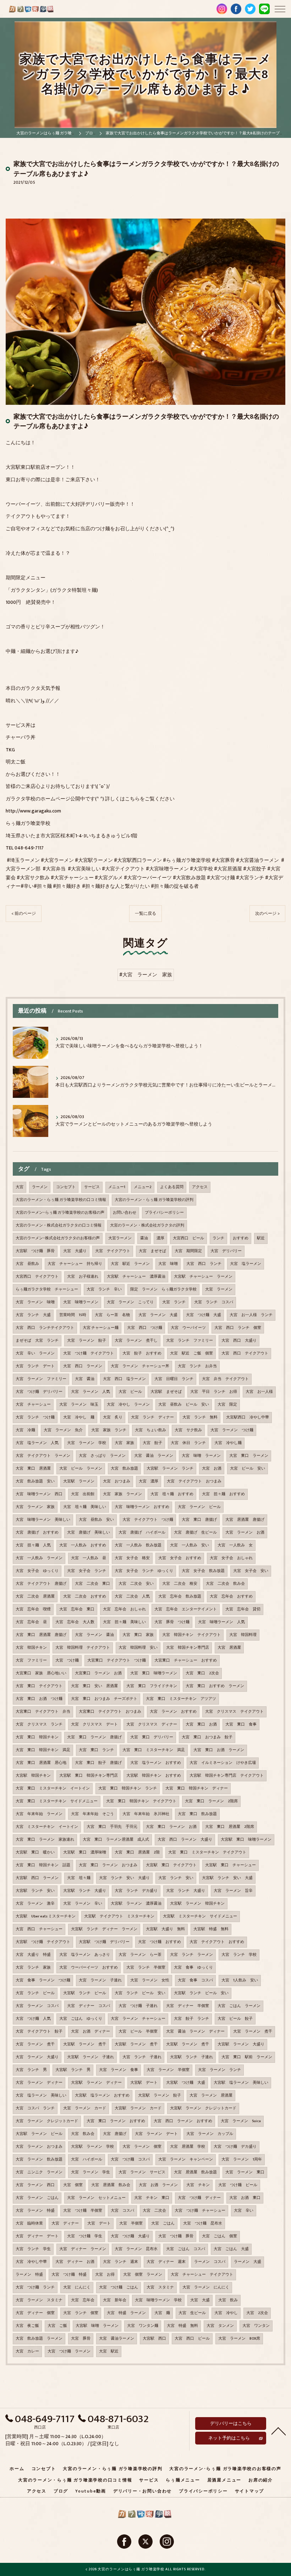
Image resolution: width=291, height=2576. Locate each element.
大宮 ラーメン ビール (199, 1507)
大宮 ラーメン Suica (241, 2121)
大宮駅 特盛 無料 (211, 1929)
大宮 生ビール (192, 2313)
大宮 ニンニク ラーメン (39, 2172)
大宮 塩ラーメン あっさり (85, 1955)
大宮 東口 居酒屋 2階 (137, 1852)
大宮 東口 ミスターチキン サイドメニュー (57, 1801)
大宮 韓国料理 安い (138, 1648)
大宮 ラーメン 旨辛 (233, 1891)
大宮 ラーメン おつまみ (39, 2147)
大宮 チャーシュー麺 (101, 1328)
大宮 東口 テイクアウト (39, 1686)
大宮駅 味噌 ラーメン (97, 2326)
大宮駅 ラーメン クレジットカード (203, 2108)
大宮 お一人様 (259, 1392)
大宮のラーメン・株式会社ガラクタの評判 (147, 1225)
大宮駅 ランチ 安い (35, 1891)
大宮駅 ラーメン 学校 (92, 2147)
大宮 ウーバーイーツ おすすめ (89, 1968)
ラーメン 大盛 (248, 2262)
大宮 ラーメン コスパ (37, 2006)
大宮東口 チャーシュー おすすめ (186, 1660)
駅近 (261, 1238)
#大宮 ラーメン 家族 (146, 975)
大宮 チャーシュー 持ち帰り (75, 1264)
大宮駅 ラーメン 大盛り (241, 2044)
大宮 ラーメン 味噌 (35, 1302)
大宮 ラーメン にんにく (206, 2287)
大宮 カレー (27, 2351)
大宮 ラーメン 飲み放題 (39, 2159)
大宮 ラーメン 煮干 (253, 2032)
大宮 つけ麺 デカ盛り (235, 2147)
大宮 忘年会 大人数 (75, 1622)
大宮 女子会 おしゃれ (231, 1558)
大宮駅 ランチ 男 (73, 2070)
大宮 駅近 (109, 2351)
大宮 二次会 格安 (180, 1584)
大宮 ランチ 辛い (104, 1289)
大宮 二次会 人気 (132, 1596)
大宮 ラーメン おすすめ (173, 1712)
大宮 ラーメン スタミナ (39, 2300)
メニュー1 (117, 1187)
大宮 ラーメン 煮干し (136, 1341)
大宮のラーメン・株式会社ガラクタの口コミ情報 (59, 1225)
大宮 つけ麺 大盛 (204, 1315)
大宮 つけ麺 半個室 (83, 2211)
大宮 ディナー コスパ (89, 2006)
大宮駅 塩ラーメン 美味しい (241, 2083)
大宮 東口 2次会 (202, 1673)
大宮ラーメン (120, 1238)
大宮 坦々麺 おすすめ (172, 1494)
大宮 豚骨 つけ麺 (172, 1622)
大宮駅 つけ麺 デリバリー (104, 1942)
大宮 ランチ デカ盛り (136, 1891)
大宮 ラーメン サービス (142, 2172)
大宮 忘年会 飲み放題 (180, 1596)
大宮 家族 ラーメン (122, 1494)
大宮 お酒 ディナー (90, 2032)
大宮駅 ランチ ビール (85, 1993)
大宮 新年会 (115, 2300)
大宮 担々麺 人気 (33, 1545)
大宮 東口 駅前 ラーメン (247, 2057)
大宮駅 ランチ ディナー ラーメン (104, 1929)
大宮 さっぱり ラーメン (102, 1456)
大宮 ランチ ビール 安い (140, 1993)
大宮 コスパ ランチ (35, 2108)
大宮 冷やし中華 (31, 2262)
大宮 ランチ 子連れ (142, 2057)
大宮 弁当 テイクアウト (225, 1379)
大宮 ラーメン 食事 (119, 2070)
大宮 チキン (198, 2185)
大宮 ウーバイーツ (188, 1328)
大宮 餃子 (152, 1443)
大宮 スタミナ (160, 2287)
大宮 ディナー (65, 2223)
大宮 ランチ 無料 (200, 1417)
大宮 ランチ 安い (176, 1878)
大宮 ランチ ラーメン (191, 1955)
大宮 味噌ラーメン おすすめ (142, 1507)
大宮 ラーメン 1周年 (242, 2159)
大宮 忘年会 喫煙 (33, 1609)
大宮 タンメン (220, 2326)
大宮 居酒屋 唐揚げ (245, 1520)
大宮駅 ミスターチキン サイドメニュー (200, 1916)
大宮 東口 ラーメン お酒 (171, 1827)
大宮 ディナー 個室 (35, 2313)
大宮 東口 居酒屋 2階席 (230, 1827)
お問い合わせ (125, 1213)
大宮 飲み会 (83, 2134)
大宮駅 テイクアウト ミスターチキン (119, 1916)
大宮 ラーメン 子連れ (100, 1980)
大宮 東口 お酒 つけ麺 (39, 1699)
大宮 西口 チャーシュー (39, 1929)
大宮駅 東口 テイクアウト (171, 1865)
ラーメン (40, 1187)
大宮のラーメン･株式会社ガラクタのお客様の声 (58, 1238)
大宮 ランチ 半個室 (146, 1968)
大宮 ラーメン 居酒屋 (211, 2095)
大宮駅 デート (144, 2083)
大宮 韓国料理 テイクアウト (83, 1648)
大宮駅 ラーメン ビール (39, 2134)
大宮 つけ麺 (67, 1660)
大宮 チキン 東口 (152, 2198)
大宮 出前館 (83, 1494)
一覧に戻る (145, 914)
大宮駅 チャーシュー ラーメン (203, 1277)
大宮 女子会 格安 (132, 1558)
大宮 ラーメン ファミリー (41, 1379)
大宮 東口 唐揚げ (199, 1520)
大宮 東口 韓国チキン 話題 (43, 1865)
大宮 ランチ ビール (35, 1993)
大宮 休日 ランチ (188, 1443)
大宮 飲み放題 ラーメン (39, 2339)
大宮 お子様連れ (83, 1277)
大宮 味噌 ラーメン (201, 1456)
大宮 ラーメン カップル (210, 2134)
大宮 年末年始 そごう (92, 1814)
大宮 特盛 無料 (182, 2326)
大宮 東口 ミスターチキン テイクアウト (207, 1852)
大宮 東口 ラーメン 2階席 (211, 1801)
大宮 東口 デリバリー (152, 1737)
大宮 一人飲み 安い (190, 1545)
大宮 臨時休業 (29, 2223)
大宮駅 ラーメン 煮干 (85, 2044)
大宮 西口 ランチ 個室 (238, 1328)
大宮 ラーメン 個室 (142, 2147)
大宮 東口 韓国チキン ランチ (128, 1788)
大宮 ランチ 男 (31, 2070)
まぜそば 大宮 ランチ (37, 1341)
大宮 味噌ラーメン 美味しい (43, 1520)
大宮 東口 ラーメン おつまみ (108, 1865)
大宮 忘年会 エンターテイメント (186, 1609)
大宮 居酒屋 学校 (188, 2147)
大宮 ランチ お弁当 (197, 1366)
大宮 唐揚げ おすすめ (37, 1533)
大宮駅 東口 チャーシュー (230, 1865)
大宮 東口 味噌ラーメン (154, 1673)
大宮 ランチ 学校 (239, 1955)
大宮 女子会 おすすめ (180, 1558)
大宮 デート (99, 2223)
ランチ (218, 1238)
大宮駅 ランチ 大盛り (85, 1891)
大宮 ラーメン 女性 (150, 1980)
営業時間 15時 (73, 1315)
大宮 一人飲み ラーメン (39, 1558)
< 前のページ (24, 914)
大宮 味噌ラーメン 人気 (221, 1622)
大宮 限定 (227, 1405)
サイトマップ (250, 2491)
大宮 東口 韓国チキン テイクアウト (141, 1801)
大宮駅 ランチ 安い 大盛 (227, 1878)
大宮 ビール (130, 1392)
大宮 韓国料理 (243, 1635)
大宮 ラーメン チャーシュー (138, 2019)
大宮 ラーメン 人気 (90, 1392)
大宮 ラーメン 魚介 (63, 1430)
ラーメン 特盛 (29, 2275)
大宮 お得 (105, 2275)
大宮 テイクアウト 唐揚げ (41, 1584)
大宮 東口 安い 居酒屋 (94, 1686)
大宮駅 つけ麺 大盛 (186, 2083)
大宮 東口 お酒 (201, 1724)
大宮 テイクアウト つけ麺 (148, 1520)
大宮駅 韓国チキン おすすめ (154, 1776)
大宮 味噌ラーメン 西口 (39, 1494)
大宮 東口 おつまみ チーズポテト (104, 1699)
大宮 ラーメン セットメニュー (96, 2198)
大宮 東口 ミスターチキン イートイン (53, 1788)
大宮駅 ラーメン (79, 1481)
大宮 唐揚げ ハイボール (142, 1533)
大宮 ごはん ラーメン (239, 2006)
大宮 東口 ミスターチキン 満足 (154, 1750)
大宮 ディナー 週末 (166, 2262)
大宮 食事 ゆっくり (193, 1968)
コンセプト (66, 1187)
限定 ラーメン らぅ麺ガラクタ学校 (163, 1289)
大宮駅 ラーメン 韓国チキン (197, 1904)
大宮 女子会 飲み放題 (203, 1571)
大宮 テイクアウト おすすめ (217, 1942)
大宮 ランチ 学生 (33, 2249)
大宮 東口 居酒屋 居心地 (41, 1763)
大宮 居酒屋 (229, 1648)
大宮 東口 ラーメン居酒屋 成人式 (116, 1840)
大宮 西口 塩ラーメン (124, 1379)
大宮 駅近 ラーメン (130, 1264)
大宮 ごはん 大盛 (231, 2249)
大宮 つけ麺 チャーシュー (200, 2211)
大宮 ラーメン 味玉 (79, 1405)
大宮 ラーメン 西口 (35, 2185)
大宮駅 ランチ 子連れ (191, 2057)
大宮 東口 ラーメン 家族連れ (45, 1840)
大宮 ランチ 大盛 (33, 1315)
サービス (92, 1187)
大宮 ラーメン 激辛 (35, 1904)
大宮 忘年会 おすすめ (231, 1596)
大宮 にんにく (77, 2287)
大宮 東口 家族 (138, 1635)
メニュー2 (143, 1187)
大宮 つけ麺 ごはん (119, 2287)
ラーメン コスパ (210, 2262)
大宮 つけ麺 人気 (33, 2019)
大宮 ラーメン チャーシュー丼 (140, 1366)
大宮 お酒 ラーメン (158, 2185)
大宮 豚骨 (81, 2339)
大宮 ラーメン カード (85, 2108)
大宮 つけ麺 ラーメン (69, 2351)
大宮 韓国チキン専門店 (188, 1648)
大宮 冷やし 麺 (79, 1417)
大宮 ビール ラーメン (81, 1469)
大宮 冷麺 (25, 1430)
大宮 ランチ (174, 1302)
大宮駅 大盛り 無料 (165, 1929)
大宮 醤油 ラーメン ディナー (195, 2032)
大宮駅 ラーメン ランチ (170, 1469)
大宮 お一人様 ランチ (251, 1315)
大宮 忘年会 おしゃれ (124, 1609)
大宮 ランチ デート (35, 1366)
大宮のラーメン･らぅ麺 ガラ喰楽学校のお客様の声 (60, 1213)
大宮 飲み (228, 2300)
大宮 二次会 (154, 2211)
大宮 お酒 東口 (245, 2198)
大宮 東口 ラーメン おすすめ (116, 2121)
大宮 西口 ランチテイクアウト (45, 1328)
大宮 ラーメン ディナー (39, 2083)
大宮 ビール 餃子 (235, 2019)
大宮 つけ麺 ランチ (35, 2287)
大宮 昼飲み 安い (96, 1520)
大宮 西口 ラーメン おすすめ (183, 2121)
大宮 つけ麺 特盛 (69, 2275)
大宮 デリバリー (226, 1251)
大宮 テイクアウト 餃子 (39, 2032)
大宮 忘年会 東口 (77, 1609)
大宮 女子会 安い (251, 1571)
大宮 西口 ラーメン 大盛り (185, 1840)
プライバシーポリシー (164, 1213)
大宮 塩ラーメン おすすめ (156, 1763)
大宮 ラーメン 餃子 (87, 1341)
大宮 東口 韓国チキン (37, 1737)
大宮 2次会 (257, 2313)
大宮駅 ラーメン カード (138, 2108)
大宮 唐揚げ (115, 2134)
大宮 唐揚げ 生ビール (195, 1533)
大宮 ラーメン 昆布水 (136, 2249)
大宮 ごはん (163, 2223)
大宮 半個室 (131, 2223)
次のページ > (267, 914)
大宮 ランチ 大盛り (186, 1891)
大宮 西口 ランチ (204, 1264)
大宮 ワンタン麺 (143, 2326)
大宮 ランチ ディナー (152, 1417)
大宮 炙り (113, 1417)
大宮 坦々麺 (79, 1878)
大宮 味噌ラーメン (81, 1302)
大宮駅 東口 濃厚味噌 (85, 1852)
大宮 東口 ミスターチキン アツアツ (181, 1699)
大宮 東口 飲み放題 (197, 1814)
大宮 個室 (73, 2185)
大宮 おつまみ (117, 1481)
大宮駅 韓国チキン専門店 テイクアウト (227, 1776)
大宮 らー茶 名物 (112, 1315)
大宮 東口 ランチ (96, 1750)
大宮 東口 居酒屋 (33, 1469)
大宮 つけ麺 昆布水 (203, 2223)
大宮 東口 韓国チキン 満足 (43, 1750)
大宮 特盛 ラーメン (126, 2313)
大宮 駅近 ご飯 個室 (191, 1353)
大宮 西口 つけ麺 (145, 1328)
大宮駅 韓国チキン (33, 1776)
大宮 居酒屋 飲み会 (111, 2185)
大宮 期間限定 (188, 1251)
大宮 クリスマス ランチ (39, 1724)
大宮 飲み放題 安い (35, 1481)
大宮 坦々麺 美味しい (85, 1507)
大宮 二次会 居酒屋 (35, 1596)
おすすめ (241, 1238)
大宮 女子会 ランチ (87, 1571)
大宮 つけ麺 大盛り (130, 2236)
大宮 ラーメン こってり (130, 1302)
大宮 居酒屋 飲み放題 (195, 2172)
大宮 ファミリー (31, 1660)
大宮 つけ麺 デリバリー (39, 1392)
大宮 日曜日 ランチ (174, 1379)
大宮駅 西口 (154, 2339)
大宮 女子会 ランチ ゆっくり (144, 1571)
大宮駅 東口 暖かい (35, 1852)
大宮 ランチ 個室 (81, 2313)
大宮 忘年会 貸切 (243, 1609)
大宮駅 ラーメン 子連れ (90, 2057)
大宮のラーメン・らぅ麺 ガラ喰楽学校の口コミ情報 (61, 1200)
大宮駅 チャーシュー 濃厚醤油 (136, 1277)
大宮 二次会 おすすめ (85, 1596)
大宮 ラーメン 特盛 (35, 2211)
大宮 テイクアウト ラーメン (43, 1456)
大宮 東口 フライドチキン (152, 1686)
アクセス (200, 1187)
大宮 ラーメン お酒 (245, 1533)
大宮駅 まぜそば (166, 1392)
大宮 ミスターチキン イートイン (47, 1827)
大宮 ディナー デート (37, 2236)
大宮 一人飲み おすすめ (83, 1545)
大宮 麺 (162, 2313)
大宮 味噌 (168, 1264)
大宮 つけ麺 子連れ (138, 2006)
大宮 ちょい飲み (150, 1430)
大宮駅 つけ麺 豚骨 (35, 1251)
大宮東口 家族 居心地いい (41, 1673)
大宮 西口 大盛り (239, 1341)
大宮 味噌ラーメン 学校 (158, 2300)
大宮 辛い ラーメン (35, 1353)
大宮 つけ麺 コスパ (130, 2159)
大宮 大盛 (200, 2300)
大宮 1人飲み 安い (240, 1980)
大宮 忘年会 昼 (31, 1622)
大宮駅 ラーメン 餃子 (160, 2095)
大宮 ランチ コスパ (214, 1302)
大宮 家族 (124, 1443)
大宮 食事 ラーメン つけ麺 (43, 1980)
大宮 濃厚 (149, 1481)
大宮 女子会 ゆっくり (37, 1571)
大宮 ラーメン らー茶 (140, 1955)
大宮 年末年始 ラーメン (39, 1814)
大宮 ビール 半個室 (138, 2032)
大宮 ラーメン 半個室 (168, 2070)
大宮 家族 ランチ (109, 1430)
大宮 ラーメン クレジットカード (47, 2121)
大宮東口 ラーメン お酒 (98, 1673)
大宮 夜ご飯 (27, 2326)
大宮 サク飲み (188, 1430)
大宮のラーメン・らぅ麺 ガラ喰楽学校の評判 (154, 1200)
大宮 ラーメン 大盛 (158, 1315)
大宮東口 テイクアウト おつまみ (110, 1712)
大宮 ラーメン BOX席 (239, 2339)
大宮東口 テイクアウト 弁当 (43, 1712)
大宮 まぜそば (152, 1251)
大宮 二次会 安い (136, 1584)
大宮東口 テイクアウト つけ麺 (117, 1660)
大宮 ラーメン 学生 (90, 2172)
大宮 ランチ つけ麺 (35, 1417)
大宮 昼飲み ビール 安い (184, 1405)
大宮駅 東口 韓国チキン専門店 (89, 1776)
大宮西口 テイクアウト (37, 1277)
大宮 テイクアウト (113, 1251)
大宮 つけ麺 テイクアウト (89, 1353)
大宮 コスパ (122, 2211)
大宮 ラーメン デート (156, 2134)
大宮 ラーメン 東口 (245, 2172)
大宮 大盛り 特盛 (33, 1955)
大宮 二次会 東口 (92, 1584)
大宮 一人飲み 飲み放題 (138, 1545)
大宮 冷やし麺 (228, 1443)
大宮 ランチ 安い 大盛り (124, 1878)
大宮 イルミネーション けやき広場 (223, 1763)
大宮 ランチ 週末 (120, 2262)
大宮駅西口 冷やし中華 (248, 1417)
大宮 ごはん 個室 (219, 2236)
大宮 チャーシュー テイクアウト (202, 2275)
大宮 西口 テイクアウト (245, 1353)
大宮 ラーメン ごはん (37, 2198)
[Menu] (280, 9)
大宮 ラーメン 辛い (83, 1904)
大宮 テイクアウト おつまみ (194, 1481)
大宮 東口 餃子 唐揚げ (98, 1763)
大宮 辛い (244, 2211)
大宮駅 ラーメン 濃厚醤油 (136, 1904)
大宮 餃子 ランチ (191, 2019)
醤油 (144, 1238)
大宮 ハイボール (87, 2159)
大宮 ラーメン (219, 1289)
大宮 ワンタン (256, 2326)
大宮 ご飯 (57, 2326)
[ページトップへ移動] (279, 2431)
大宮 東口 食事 (241, 1724)
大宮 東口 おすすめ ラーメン (215, 1686)
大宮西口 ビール (188, 1238)
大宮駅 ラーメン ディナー (96, 2083)
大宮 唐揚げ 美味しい (89, 1533)
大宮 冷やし (226, 2313)
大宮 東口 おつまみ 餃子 (207, 1737)
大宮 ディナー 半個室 (188, 2006)
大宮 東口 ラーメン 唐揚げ (94, 1737)
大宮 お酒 (212, 1469)
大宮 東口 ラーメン (249, 1456)
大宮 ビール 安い (248, 1469)
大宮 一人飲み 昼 (89, 1558)
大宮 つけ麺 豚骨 (176, 2236)
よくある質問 (172, 1187)
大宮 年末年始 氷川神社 (146, 1814)
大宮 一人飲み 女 (235, 1545)
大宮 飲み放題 (124, 1469)
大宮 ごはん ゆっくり (81, 2019)
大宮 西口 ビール (192, 2339)
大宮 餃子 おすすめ (142, 1353)
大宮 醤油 (85, 1379)
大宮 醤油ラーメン (117, 2339)
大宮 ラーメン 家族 (35, 1507)
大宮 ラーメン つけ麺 (232, 1430)
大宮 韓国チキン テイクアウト (191, 1635)
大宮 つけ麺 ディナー (199, 2198)
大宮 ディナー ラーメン (83, 2249)
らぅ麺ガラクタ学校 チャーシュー (47, 1289)
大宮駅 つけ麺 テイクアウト (43, 1942)
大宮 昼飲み (27, 1264)
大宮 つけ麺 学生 (85, 2236)
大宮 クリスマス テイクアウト (234, 1712)
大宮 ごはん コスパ (186, 2249)
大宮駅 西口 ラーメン (37, 1878)
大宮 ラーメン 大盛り (37, 2057)
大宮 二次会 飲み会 (225, 1584)
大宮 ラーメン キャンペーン (186, 2159)
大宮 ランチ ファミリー (190, 1341)
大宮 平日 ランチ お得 (214, 1392)
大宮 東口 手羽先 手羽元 (112, 1827)
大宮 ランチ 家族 (33, 1968)
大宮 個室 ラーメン (143, 2275)
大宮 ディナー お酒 (75, 2262)
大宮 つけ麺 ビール (238, 2185)
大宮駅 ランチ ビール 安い (201, 1993)
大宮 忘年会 (83, 2300)
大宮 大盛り (75, 1251)
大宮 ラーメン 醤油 (94, 1635)
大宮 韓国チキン (31, 1648)
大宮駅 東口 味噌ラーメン (246, 1840)
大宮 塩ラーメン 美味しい (41, 2095)
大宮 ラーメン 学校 (87, 1443)
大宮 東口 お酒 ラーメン (219, 1750)
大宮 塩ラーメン (246, 1264)
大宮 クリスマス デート (94, 1724)
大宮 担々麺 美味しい (124, 1622)
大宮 (20, 1187)
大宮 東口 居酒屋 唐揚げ (41, 1635)
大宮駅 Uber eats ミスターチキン (46, 1916)
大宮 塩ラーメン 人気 (37, 1443)
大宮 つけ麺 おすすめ (160, 1942)
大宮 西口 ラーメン (83, 1366)
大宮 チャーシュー (33, 1405)
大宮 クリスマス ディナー (152, 1724)
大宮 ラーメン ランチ (219, 2070)
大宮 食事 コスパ (195, 1980)
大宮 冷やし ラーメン (128, 1405)
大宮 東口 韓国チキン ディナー (197, 1788)
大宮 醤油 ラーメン (154, 1456)
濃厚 (160, 1238)
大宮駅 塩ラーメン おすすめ (102, 2095)
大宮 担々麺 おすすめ (223, 1494)
